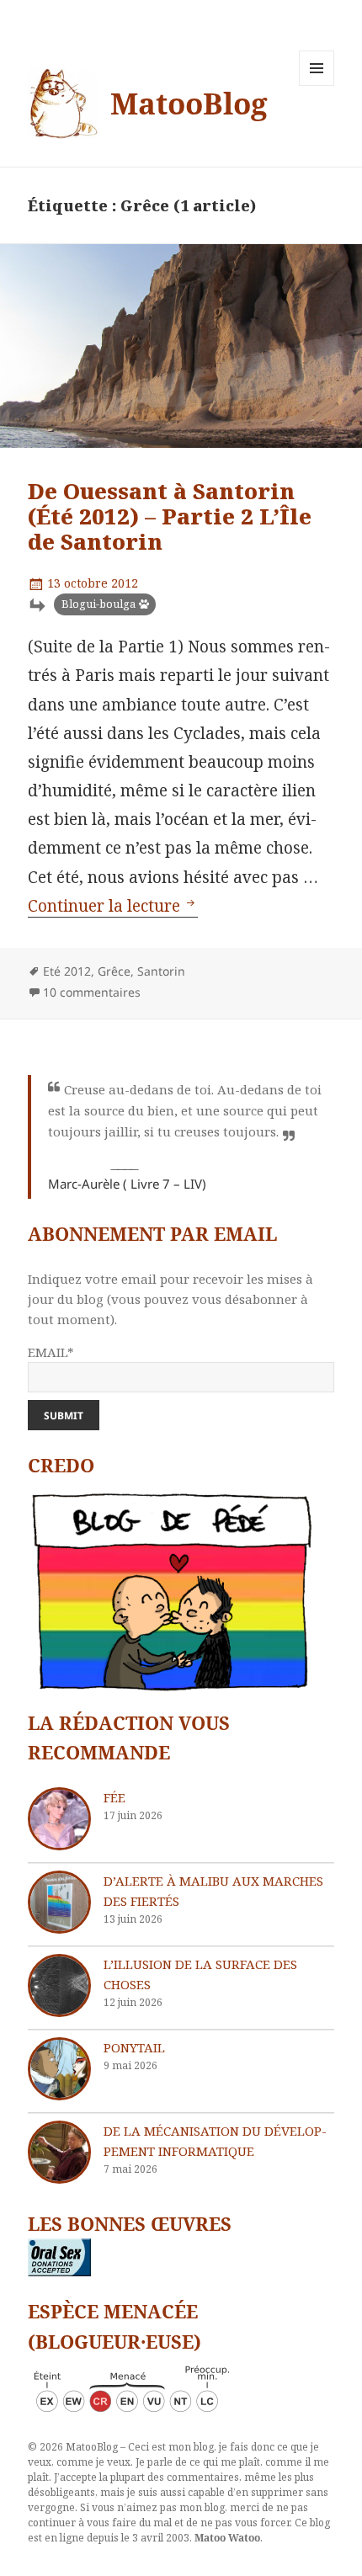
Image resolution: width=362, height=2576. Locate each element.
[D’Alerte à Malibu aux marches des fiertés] (59, 1902)
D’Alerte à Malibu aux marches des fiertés (213, 1891)
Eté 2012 (67, 971)
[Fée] (59, 1819)
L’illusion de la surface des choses (200, 1974)
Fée (114, 1797)
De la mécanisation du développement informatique (215, 2141)
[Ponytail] (59, 2069)
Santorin (161, 971)
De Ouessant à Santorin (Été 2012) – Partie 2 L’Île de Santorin (170, 516)
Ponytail (134, 2047)
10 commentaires (92, 992)
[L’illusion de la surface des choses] (59, 1985)
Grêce (114, 971)
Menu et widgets (317, 85)
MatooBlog (189, 103)
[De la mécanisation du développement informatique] (59, 2152)
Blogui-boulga (98, 604)
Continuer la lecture (113, 906)
